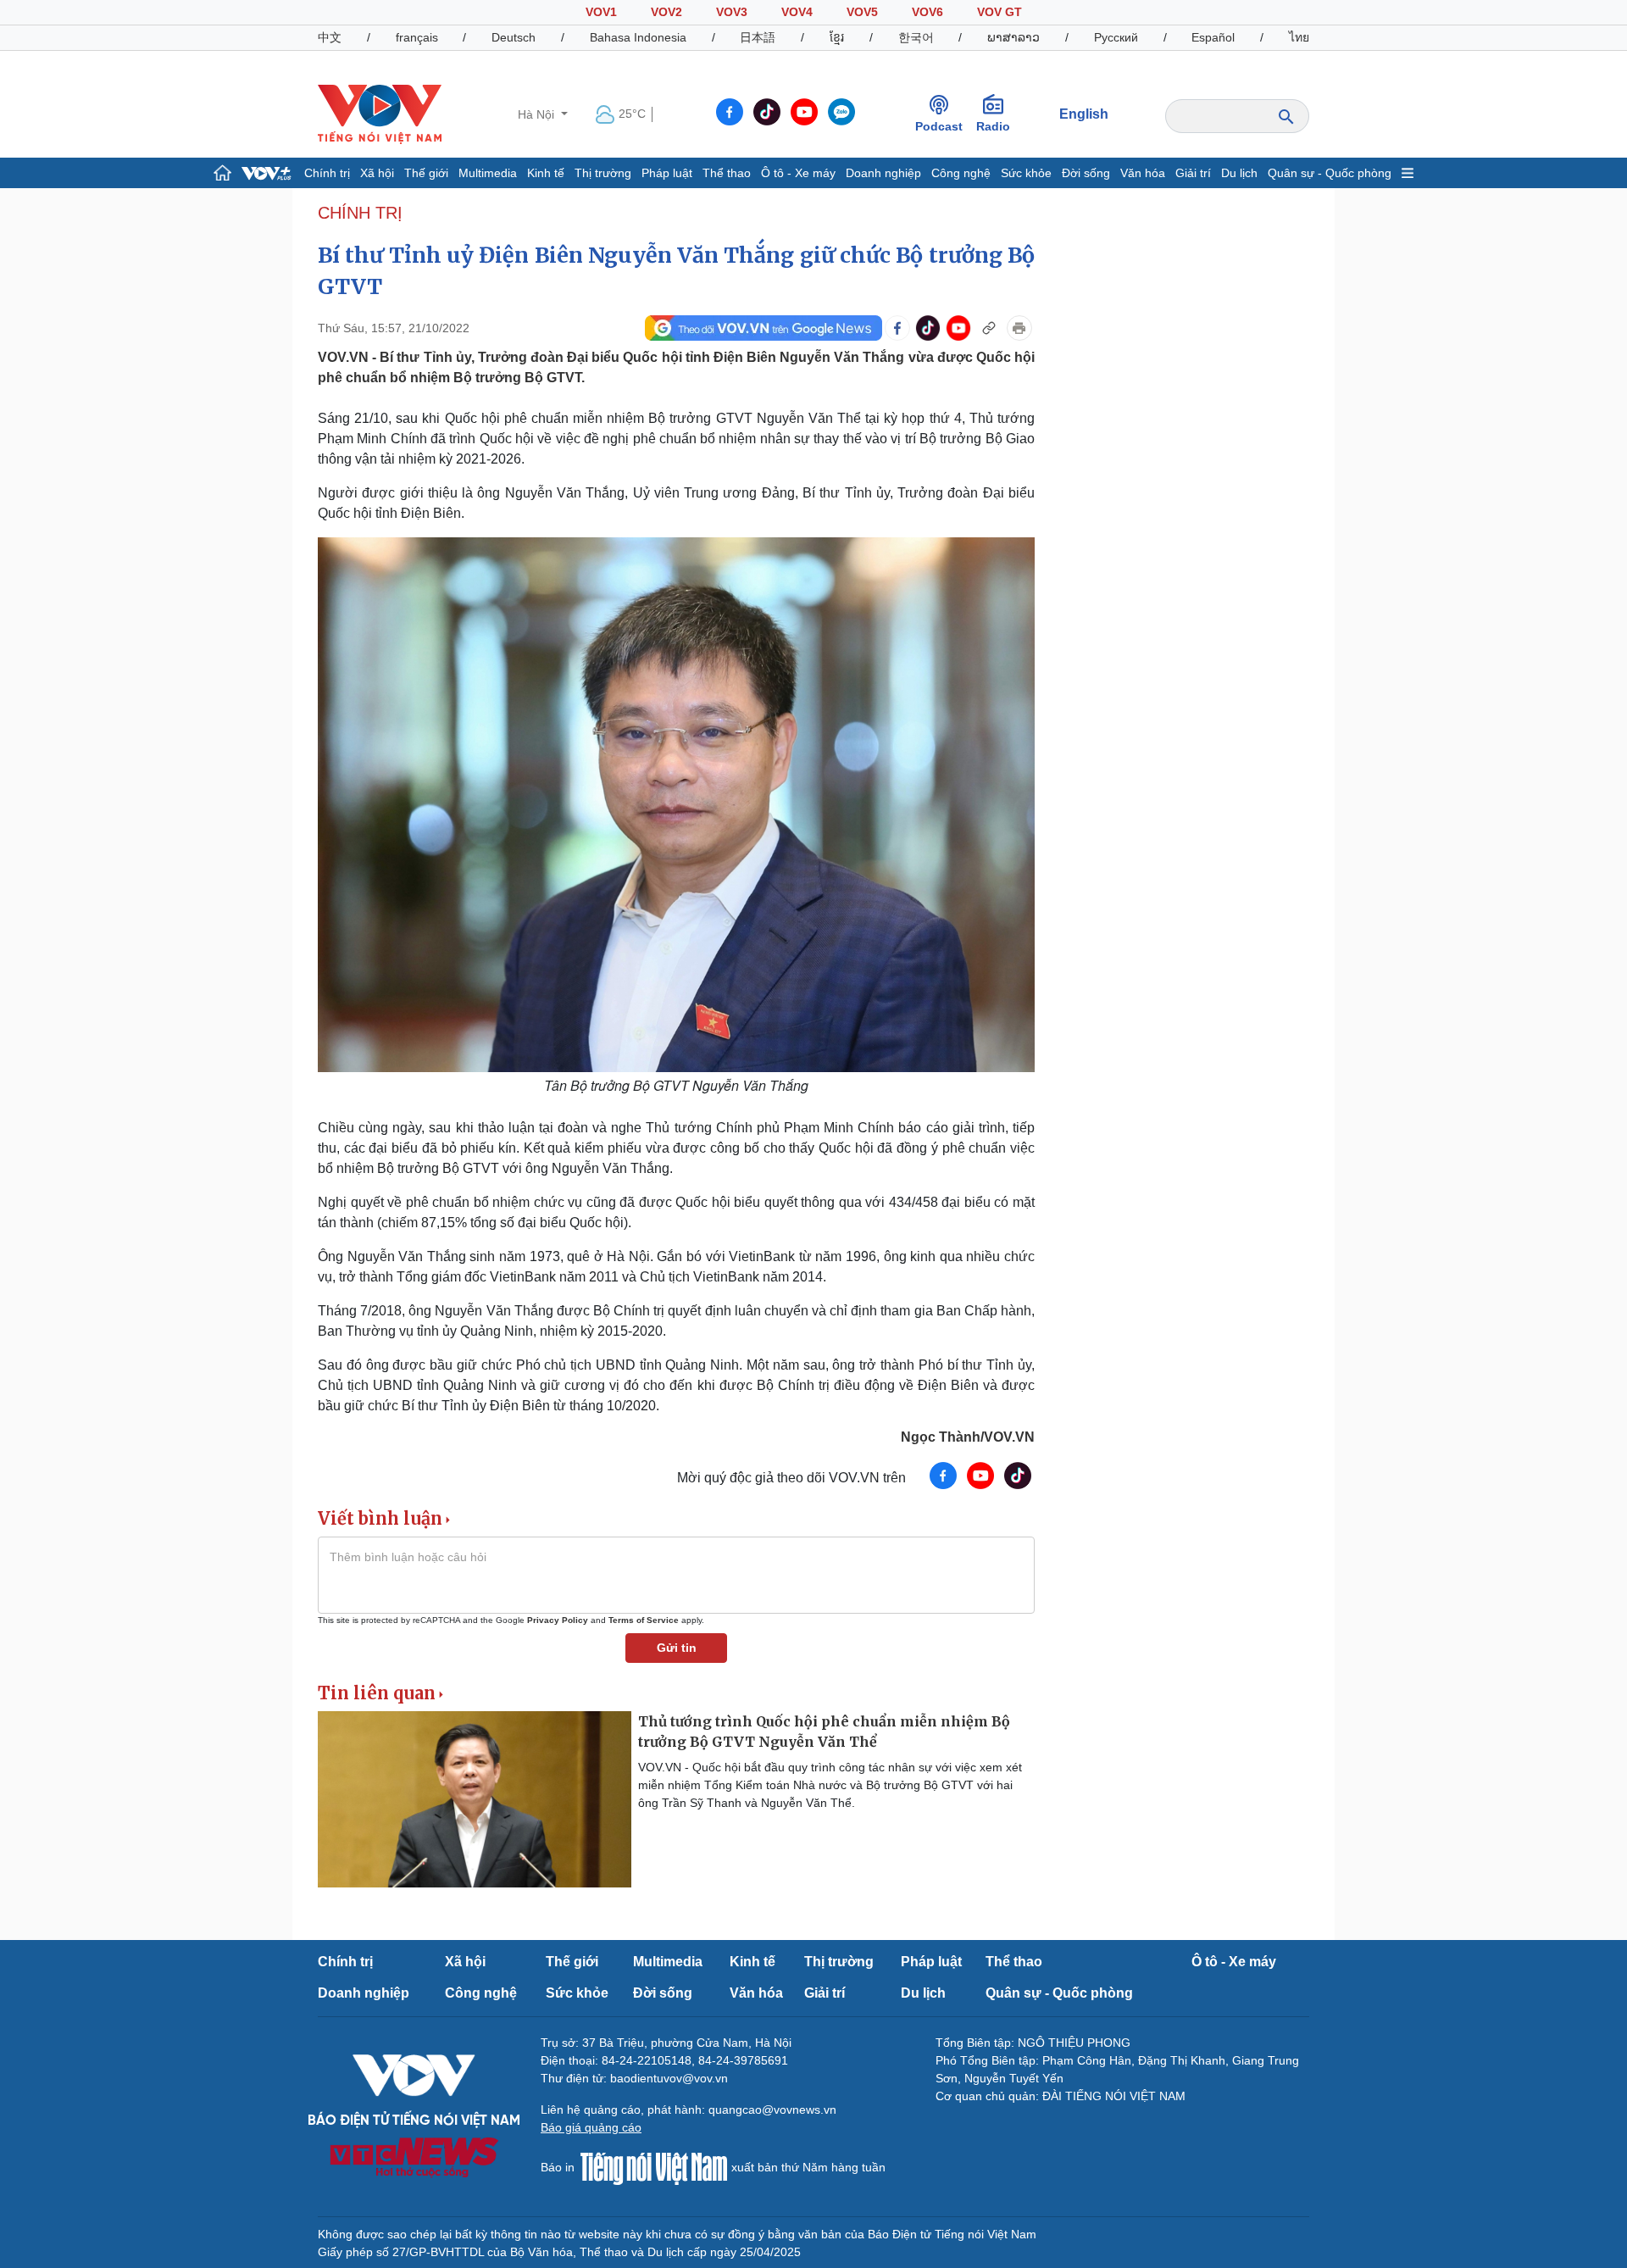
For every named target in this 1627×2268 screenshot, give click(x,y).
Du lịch (1239, 173)
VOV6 (927, 12)
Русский (1116, 37)
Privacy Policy (558, 1620)
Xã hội (377, 173)
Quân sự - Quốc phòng (1330, 173)
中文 (330, 37)
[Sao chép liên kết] (989, 328)
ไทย (1299, 37)
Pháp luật (667, 173)
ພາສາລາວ (1013, 37)
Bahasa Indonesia (638, 37)
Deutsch (514, 37)
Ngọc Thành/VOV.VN (968, 1437)
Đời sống (1086, 173)
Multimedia (488, 173)
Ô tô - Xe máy (798, 173)
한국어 (916, 37)
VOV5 (862, 12)
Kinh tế (546, 173)
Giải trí (1193, 173)
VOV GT (1000, 12)
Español (1213, 37)
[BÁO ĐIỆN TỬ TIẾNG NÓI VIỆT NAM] (380, 114)
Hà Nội (538, 114)
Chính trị (327, 173)
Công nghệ (961, 173)
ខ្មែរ (837, 37)
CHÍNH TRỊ (360, 213)
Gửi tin (677, 1648)
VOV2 (666, 12)
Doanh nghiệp (883, 173)
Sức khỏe (1026, 173)
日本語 (758, 37)
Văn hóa (1143, 173)
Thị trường (603, 173)
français (417, 37)
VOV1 (601, 12)
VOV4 (797, 12)
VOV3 (732, 12)
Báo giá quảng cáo (591, 2127)
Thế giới (426, 173)
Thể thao (727, 173)
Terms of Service (644, 1620)
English (1084, 114)
